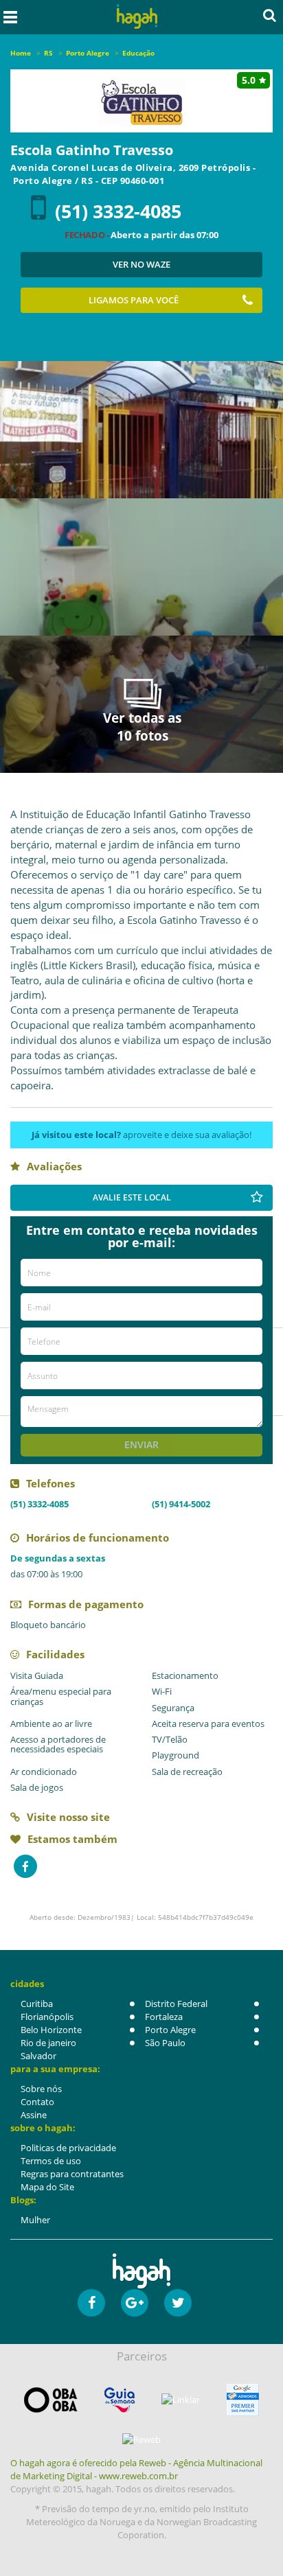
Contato (37, 2102)
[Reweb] (141, 2439)
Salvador (38, 2056)
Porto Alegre (170, 2030)
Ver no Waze (141, 264)
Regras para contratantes (72, 2174)
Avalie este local (132, 1197)
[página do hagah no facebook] (91, 2303)
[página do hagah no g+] (135, 2303)
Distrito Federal (176, 2004)
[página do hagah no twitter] (178, 2303)
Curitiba (37, 2004)
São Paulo (165, 2043)
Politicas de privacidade (68, 2148)
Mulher (35, 2220)
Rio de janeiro (48, 2043)
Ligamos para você (134, 300)
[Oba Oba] (51, 2400)
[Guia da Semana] (120, 2400)
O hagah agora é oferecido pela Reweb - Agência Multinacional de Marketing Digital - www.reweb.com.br (136, 2469)
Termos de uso (51, 2161)
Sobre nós (41, 2089)
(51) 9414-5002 (181, 1504)
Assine (34, 2115)
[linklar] (181, 2400)
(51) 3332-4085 (118, 211)
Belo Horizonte (51, 2030)
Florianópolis (47, 2017)
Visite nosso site (68, 1817)
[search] (270, 15)
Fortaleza (164, 2017)
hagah (137, 17)
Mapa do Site (47, 2187)
